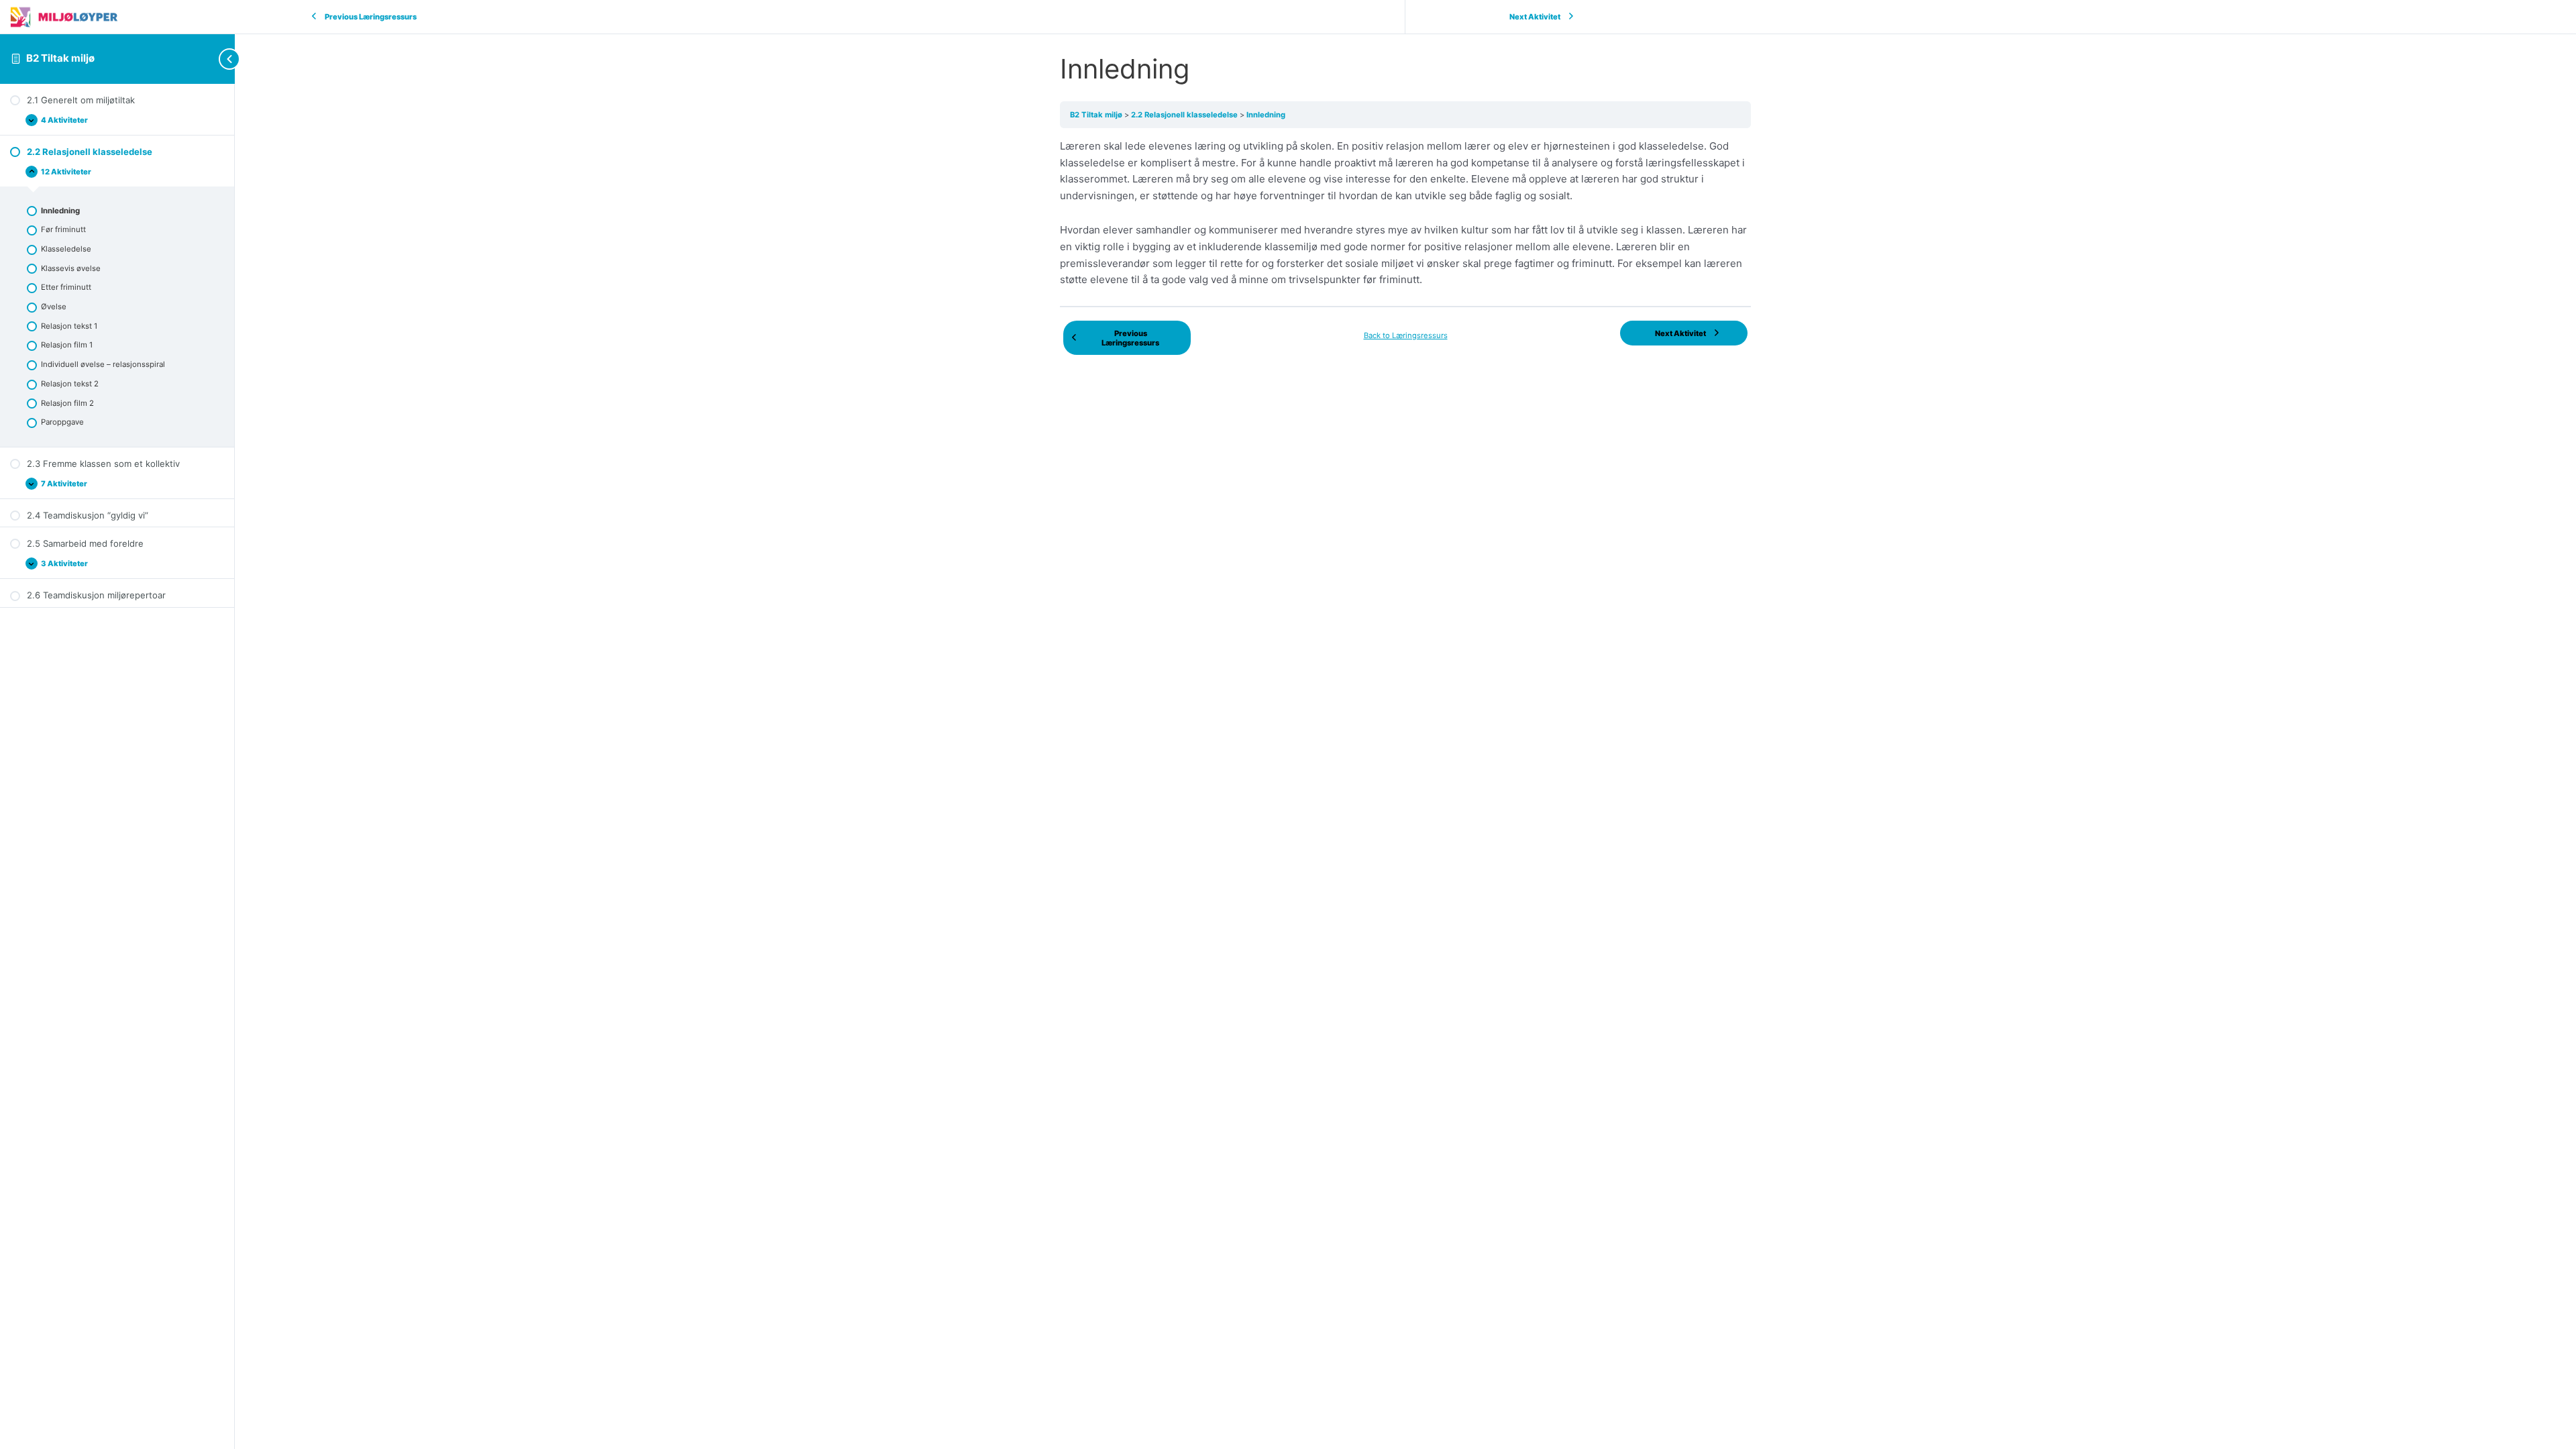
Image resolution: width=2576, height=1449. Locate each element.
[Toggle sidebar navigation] (208, 59)
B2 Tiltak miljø (60, 58)
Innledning (1266, 115)
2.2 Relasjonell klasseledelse (1185, 115)
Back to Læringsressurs (1406, 335)
